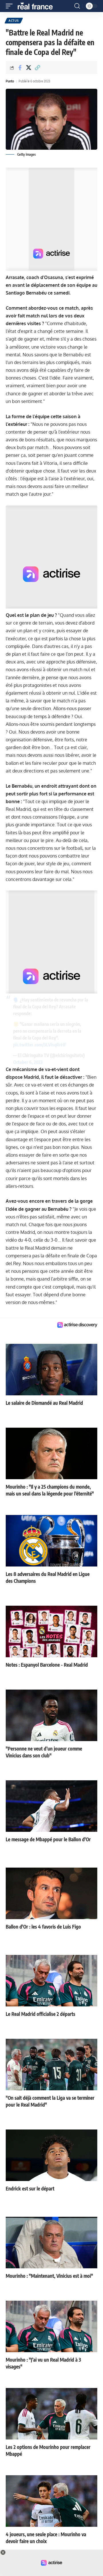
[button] (11, 6)
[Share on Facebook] (20, 68)
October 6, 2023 (28, 1062)
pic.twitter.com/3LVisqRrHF (40, 1045)
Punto (10, 81)
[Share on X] (29, 68)
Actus (14, 21)
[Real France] (38, 6)
